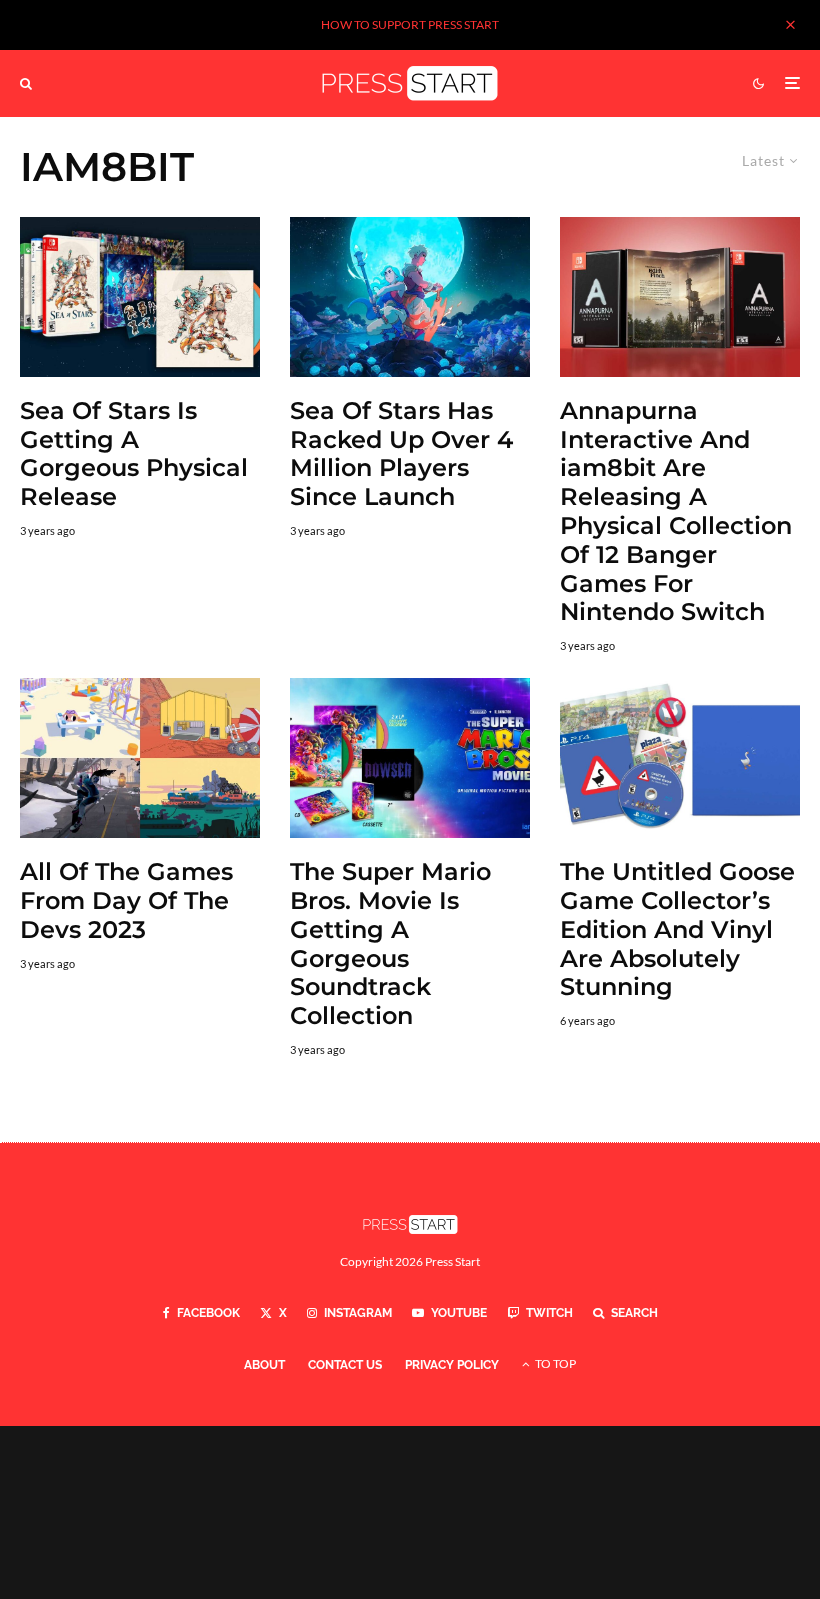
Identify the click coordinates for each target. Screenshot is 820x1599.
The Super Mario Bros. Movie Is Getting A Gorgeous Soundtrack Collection (390, 944)
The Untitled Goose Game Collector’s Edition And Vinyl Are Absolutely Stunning (677, 929)
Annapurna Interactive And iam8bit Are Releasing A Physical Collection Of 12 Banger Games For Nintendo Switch (676, 512)
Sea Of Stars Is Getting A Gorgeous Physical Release (134, 454)
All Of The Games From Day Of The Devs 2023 (126, 901)
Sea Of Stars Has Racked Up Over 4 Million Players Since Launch (401, 454)
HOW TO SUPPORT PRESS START (410, 24)
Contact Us (345, 1365)
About (264, 1365)
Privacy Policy (452, 1365)
